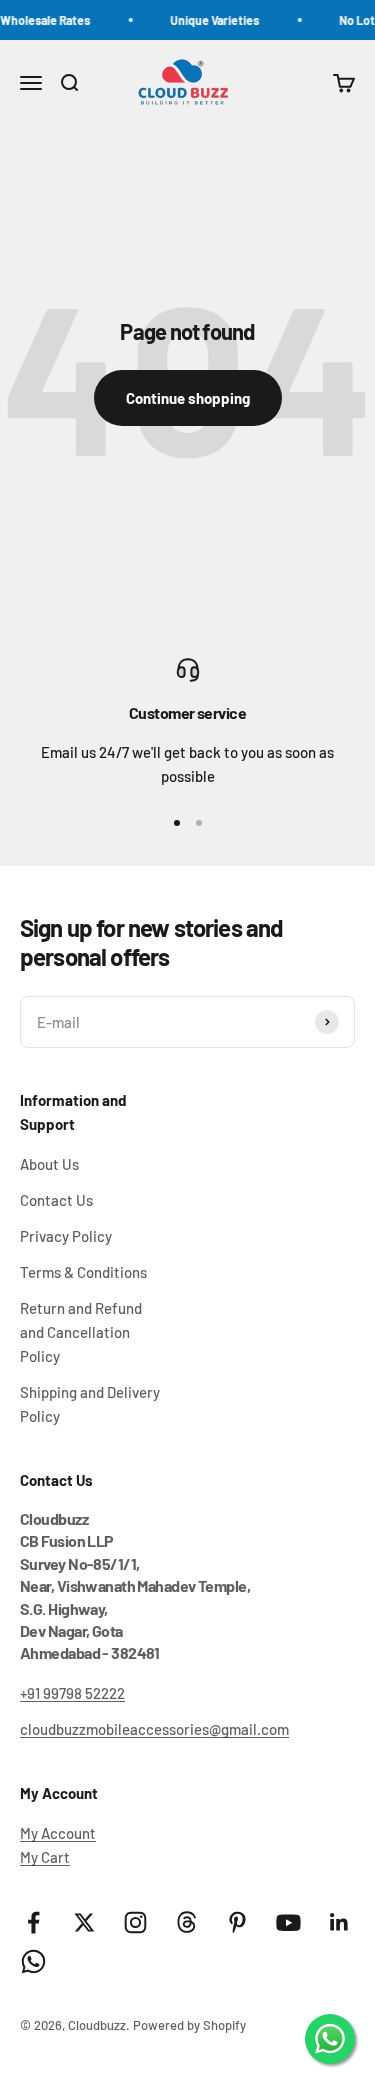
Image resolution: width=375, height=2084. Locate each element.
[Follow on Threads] (186, 1922)
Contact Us (56, 1200)
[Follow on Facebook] (33, 1922)
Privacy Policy (66, 1236)
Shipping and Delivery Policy (90, 1404)
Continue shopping (188, 398)
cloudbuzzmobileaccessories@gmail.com (154, 1729)
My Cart (45, 1857)
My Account (58, 1833)
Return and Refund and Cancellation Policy (81, 1332)
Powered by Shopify (189, 2025)
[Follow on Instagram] (135, 1922)
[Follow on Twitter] (84, 1922)
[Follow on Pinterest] (237, 1922)
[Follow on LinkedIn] (339, 1922)
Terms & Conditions (83, 1272)
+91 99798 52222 (72, 1693)
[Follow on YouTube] (288, 1922)
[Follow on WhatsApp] (33, 1961)
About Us (49, 1164)
